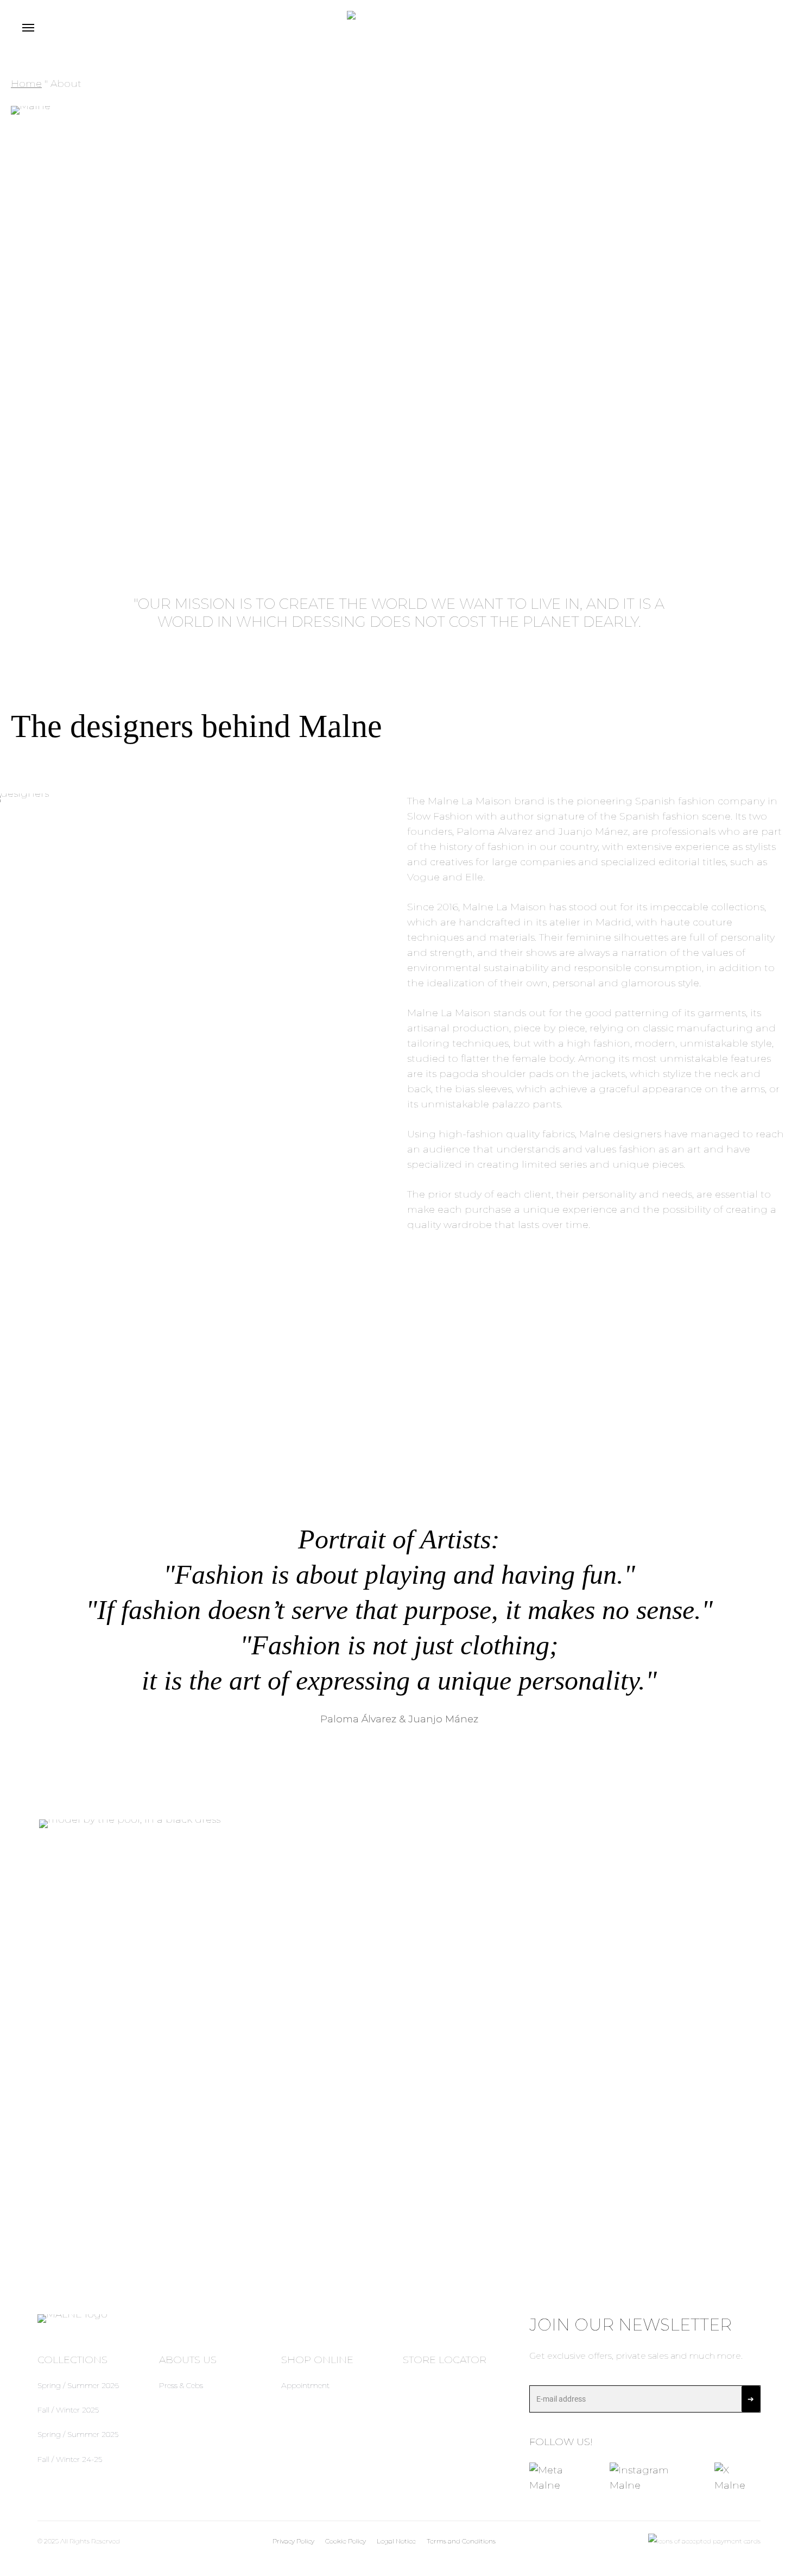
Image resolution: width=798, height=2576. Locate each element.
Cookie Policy (346, 2541)
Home (26, 84)
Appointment (305, 2385)
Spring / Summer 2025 (78, 2434)
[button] (28, 27)
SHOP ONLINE (317, 2360)
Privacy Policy (293, 2541)
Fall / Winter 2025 (68, 2410)
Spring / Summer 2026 (78, 2385)
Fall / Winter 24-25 (70, 2459)
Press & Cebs (181, 2385)
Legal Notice (396, 2541)
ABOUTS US (188, 2360)
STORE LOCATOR (445, 2360)
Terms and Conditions (461, 2541)
